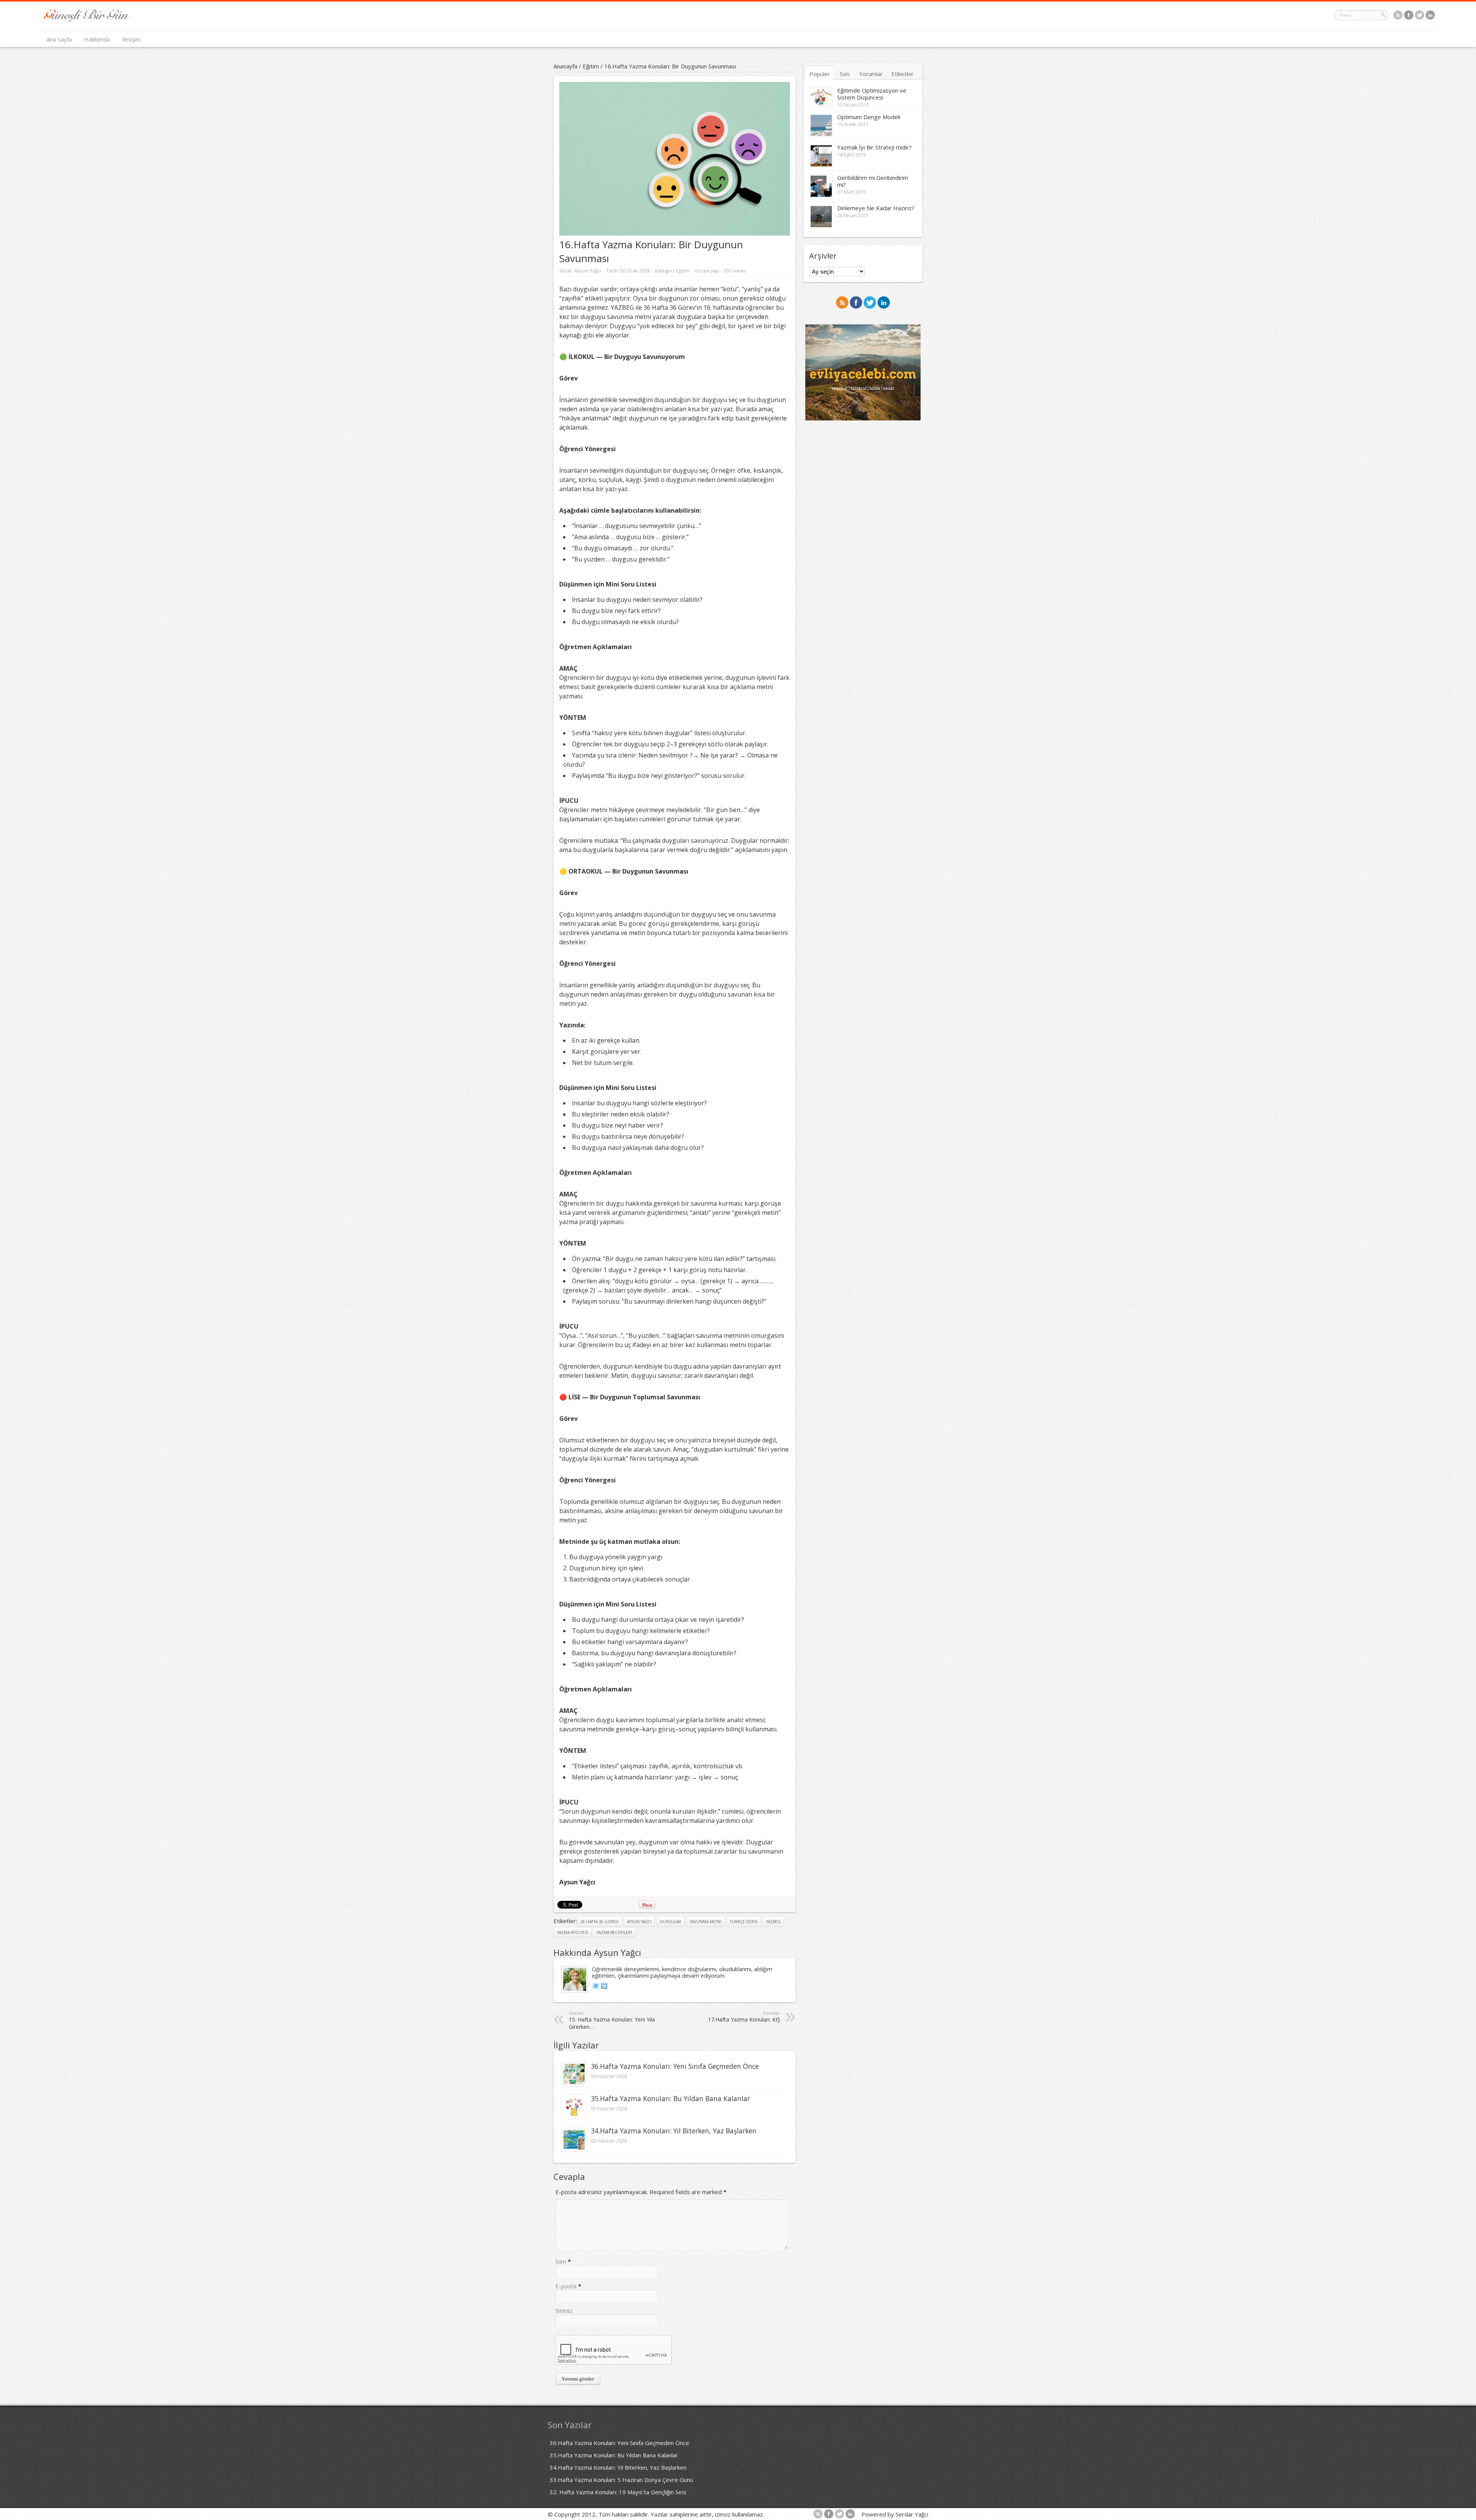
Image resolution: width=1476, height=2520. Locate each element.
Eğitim (591, 66)
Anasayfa (565, 66)
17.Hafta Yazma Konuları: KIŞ (744, 2017)
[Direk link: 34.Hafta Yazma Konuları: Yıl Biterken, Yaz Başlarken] (574, 2149)
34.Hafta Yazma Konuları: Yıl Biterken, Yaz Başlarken (674, 2131)
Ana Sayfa (59, 39)
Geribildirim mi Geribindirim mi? (873, 181)
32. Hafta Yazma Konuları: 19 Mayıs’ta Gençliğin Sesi (618, 2492)
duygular (671, 1922)
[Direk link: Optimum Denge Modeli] (821, 135)
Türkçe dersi (744, 1922)
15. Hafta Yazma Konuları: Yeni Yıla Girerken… (612, 2020)
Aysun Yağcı (588, 271)
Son (845, 74)
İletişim (131, 39)
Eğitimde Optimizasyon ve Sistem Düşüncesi (872, 94)
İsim (561, 2261)
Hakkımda (97, 39)
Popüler (820, 74)
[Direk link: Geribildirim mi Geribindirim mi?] (821, 195)
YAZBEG (773, 1922)
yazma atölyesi (573, 1932)
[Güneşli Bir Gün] (87, 20)
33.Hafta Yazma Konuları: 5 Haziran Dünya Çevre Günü (621, 2480)
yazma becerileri (614, 1932)
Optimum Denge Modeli (869, 117)
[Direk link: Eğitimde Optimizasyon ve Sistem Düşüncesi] (821, 104)
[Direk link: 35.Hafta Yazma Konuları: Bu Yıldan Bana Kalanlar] (574, 2116)
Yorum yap (707, 271)
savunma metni (706, 1922)
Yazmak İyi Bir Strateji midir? (874, 147)
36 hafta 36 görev (599, 1922)
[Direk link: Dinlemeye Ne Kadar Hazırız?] (821, 226)
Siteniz (564, 2311)
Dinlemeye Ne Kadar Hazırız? (876, 208)
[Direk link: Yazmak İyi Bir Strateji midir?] (821, 165)
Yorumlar (871, 74)
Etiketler (903, 74)
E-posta (566, 2286)
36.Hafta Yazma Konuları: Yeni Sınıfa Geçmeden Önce (675, 2066)
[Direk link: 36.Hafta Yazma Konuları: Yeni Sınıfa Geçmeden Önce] (574, 2084)
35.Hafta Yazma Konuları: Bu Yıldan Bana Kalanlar (670, 2098)
